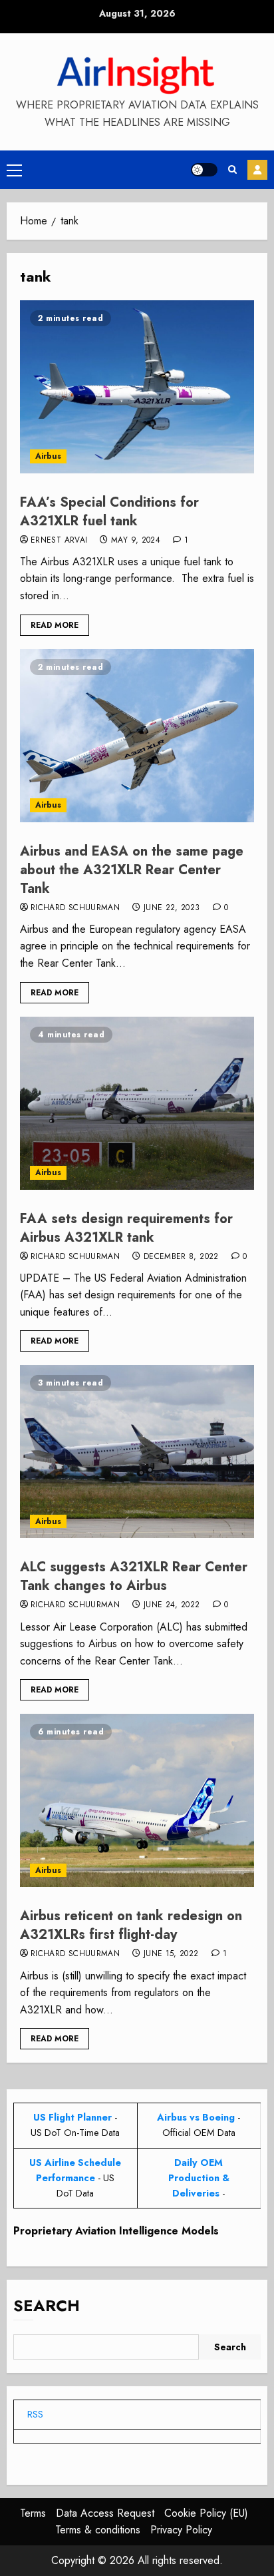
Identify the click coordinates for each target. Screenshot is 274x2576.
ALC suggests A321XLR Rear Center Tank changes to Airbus (134, 1576)
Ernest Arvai (59, 541)
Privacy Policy (181, 2530)
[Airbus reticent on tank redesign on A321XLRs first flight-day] (137, 1800)
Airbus (48, 456)
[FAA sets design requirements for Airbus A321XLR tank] (137, 1103)
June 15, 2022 (171, 1954)
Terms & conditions (98, 2530)
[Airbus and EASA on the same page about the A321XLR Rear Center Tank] (137, 736)
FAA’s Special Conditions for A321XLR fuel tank (109, 512)
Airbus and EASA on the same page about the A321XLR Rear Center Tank (132, 870)
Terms (33, 2513)
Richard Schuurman (75, 908)
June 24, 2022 (172, 1605)
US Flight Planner (72, 2117)
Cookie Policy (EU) (206, 2513)
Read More (55, 625)
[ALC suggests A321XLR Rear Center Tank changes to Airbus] (137, 1451)
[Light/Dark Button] (204, 170)
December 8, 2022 (181, 1257)
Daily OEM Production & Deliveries (199, 2178)
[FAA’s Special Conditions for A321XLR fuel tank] (137, 387)
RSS (35, 2414)
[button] (14, 170)
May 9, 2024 (136, 541)
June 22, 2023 (172, 908)
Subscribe (257, 170)
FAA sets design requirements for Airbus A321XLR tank (126, 1228)
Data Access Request (105, 2513)
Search (47, 2305)
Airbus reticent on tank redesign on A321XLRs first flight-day (131, 1925)
